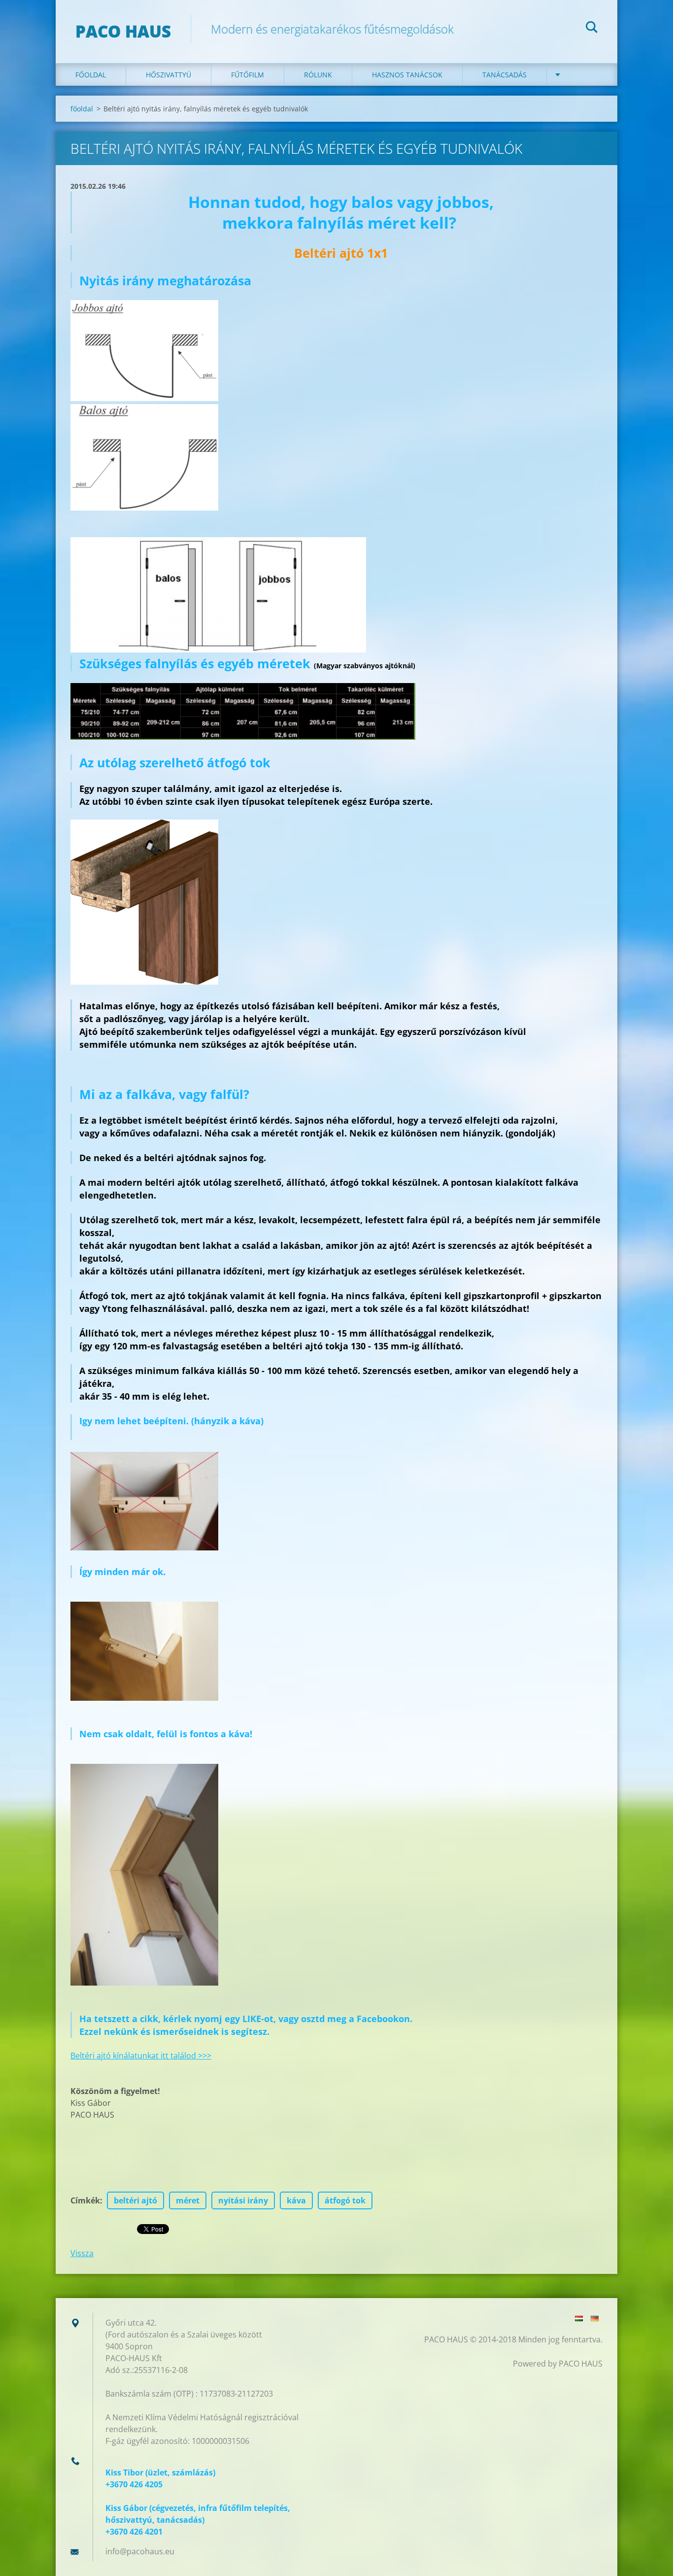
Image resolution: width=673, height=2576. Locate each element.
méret (188, 2200)
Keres (592, 29)
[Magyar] (579, 2318)
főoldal (91, 75)
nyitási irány (243, 2200)
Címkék (85, 2200)
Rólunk (318, 75)
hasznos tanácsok (407, 75)
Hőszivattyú (168, 75)
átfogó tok (345, 2200)
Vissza (82, 2253)
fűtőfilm (248, 75)
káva (296, 2200)
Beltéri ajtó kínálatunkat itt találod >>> (141, 2056)
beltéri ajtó (135, 2200)
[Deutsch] (595, 2318)
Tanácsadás (505, 75)
